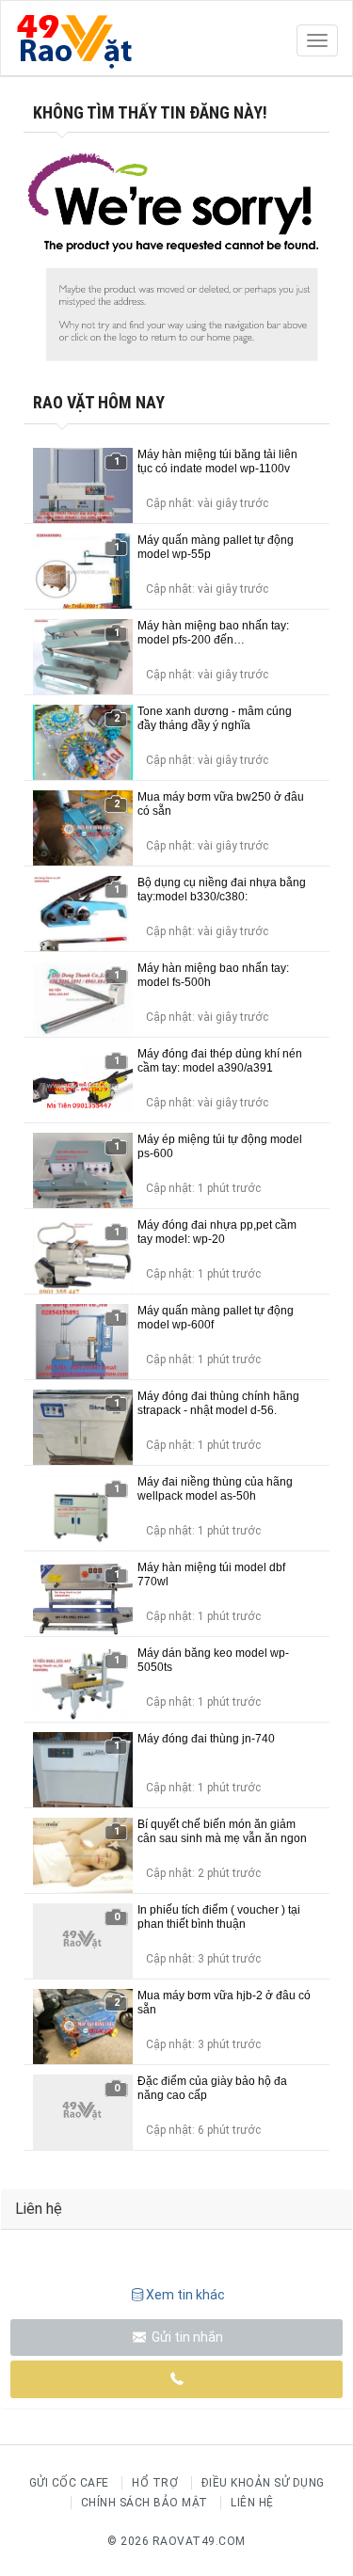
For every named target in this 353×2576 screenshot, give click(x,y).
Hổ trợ (155, 2483)
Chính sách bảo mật (144, 2503)
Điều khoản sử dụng (263, 2483)
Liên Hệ (252, 2503)
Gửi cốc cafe (69, 2483)
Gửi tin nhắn (186, 2337)
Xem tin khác (185, 2295)
